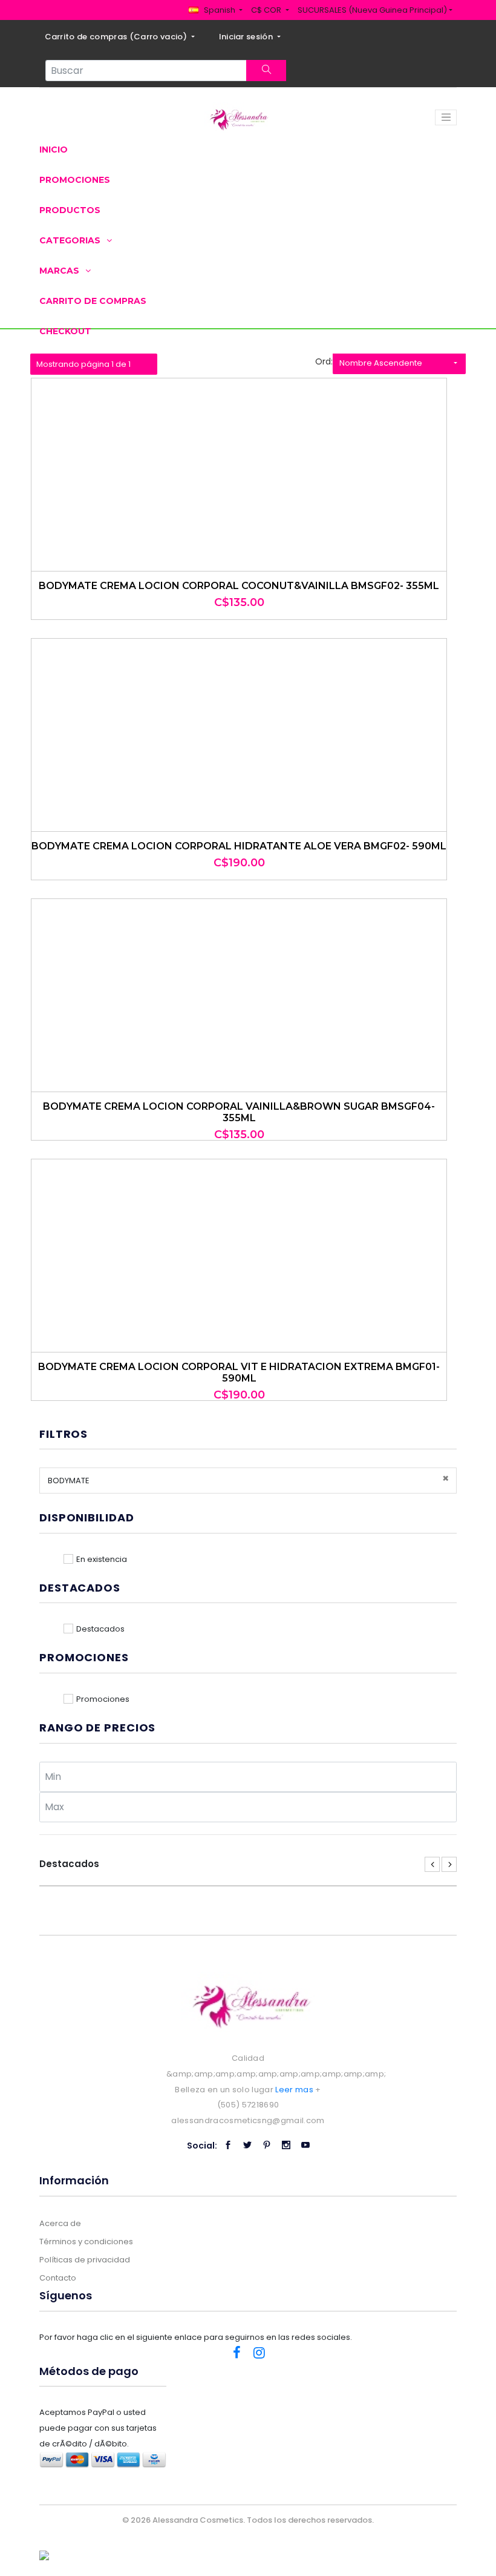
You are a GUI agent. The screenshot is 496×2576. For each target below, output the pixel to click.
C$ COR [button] (267, 10)
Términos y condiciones (86, 2242)
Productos (70, 210)
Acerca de (60, 2223)
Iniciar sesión (247, 37)
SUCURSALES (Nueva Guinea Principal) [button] (372, 10)
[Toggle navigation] (446, 117)
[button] (216, 10)
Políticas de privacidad (85, 2260)
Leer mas (294, 2090)
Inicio (54, 150)
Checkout (65, 331)
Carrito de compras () (117, 37)
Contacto (58, 2278)
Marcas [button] (60, 271)
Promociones (75, 180)
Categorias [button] (71, 240)
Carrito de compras (93, 301)
